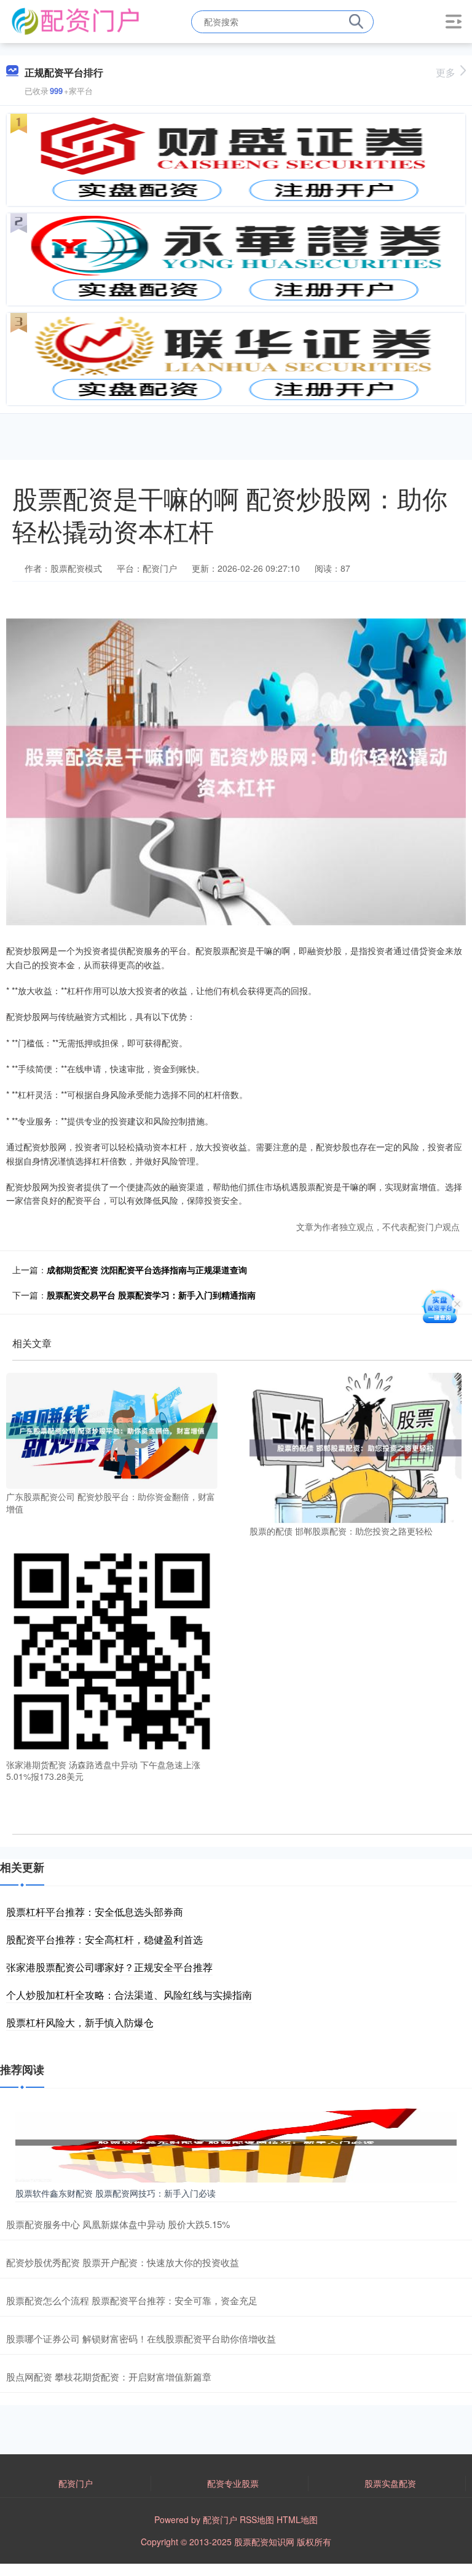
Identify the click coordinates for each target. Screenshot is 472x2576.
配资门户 (76, 2483)
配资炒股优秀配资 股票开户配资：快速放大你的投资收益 (123, 2262)
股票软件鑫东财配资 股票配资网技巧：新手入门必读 (116, 2193)
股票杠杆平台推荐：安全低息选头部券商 (95, 1912)
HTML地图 (297, 2519)
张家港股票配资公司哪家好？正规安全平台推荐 (109, 1967)
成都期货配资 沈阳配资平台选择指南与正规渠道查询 (147, 1270)
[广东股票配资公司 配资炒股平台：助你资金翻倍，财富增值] (112, 1429)
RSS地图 (257, 2519)
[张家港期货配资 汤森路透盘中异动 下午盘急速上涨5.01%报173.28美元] (112, 1650)
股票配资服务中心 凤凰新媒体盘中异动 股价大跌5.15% (118, 2224)
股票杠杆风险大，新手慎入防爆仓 (80, 2022)
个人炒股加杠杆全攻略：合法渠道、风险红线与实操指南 (129, 1995)
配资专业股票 (233, 2483)
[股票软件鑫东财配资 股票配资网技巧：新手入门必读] (236, 2141)
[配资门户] (75, 20)
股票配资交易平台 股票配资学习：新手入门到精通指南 (151, 1295)
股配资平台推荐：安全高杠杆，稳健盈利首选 (104, 1939)
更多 (446, 72)
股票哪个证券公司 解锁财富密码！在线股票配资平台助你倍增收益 (141, 2338)
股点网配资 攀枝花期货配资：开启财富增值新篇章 (109, 2376)
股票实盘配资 (390, 2483)
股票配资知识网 (264, 2542)
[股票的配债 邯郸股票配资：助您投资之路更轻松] (355, 1447)
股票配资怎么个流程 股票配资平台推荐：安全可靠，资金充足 (132, 2300)
